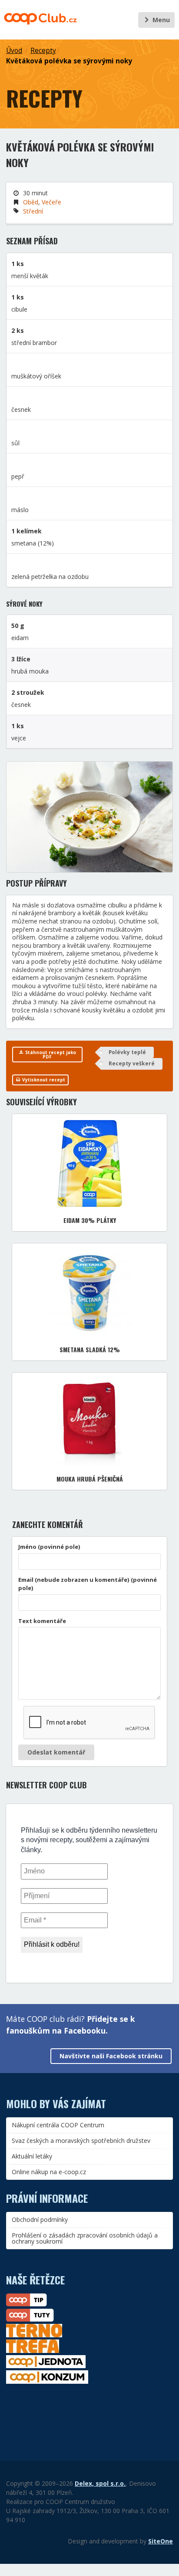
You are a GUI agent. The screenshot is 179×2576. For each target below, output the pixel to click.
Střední (33, 211)
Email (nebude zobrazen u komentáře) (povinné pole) (88, 1584)
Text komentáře (42, 1621)
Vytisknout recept (43, 1080)
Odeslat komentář (56, 1752)
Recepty (43, 51)
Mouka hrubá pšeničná (90, 1479)
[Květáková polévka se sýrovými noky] (89, 817)
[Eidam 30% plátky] (90, 1163)
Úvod (14, 51)
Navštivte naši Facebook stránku (111, 2056)
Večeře (51, 202)
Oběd (31, 202)
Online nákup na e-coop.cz (49, 2172)
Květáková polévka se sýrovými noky (69, 61)
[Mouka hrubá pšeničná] (89, 1422)
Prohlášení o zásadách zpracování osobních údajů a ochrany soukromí (85, 2238)
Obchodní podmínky (40, 2219)
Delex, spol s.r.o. (100, 2483)
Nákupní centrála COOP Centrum (58, 2125)
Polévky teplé (127, 1052)
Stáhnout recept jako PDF (50, 1055)
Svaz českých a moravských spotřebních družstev (81, 2141)
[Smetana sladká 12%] (89, 1293)
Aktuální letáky (32, 2156)
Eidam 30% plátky (90, 1220)
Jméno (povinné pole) (49, 1547)
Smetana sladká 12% (90, 1349)
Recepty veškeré (132, 1063)
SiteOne (161, 2541)
